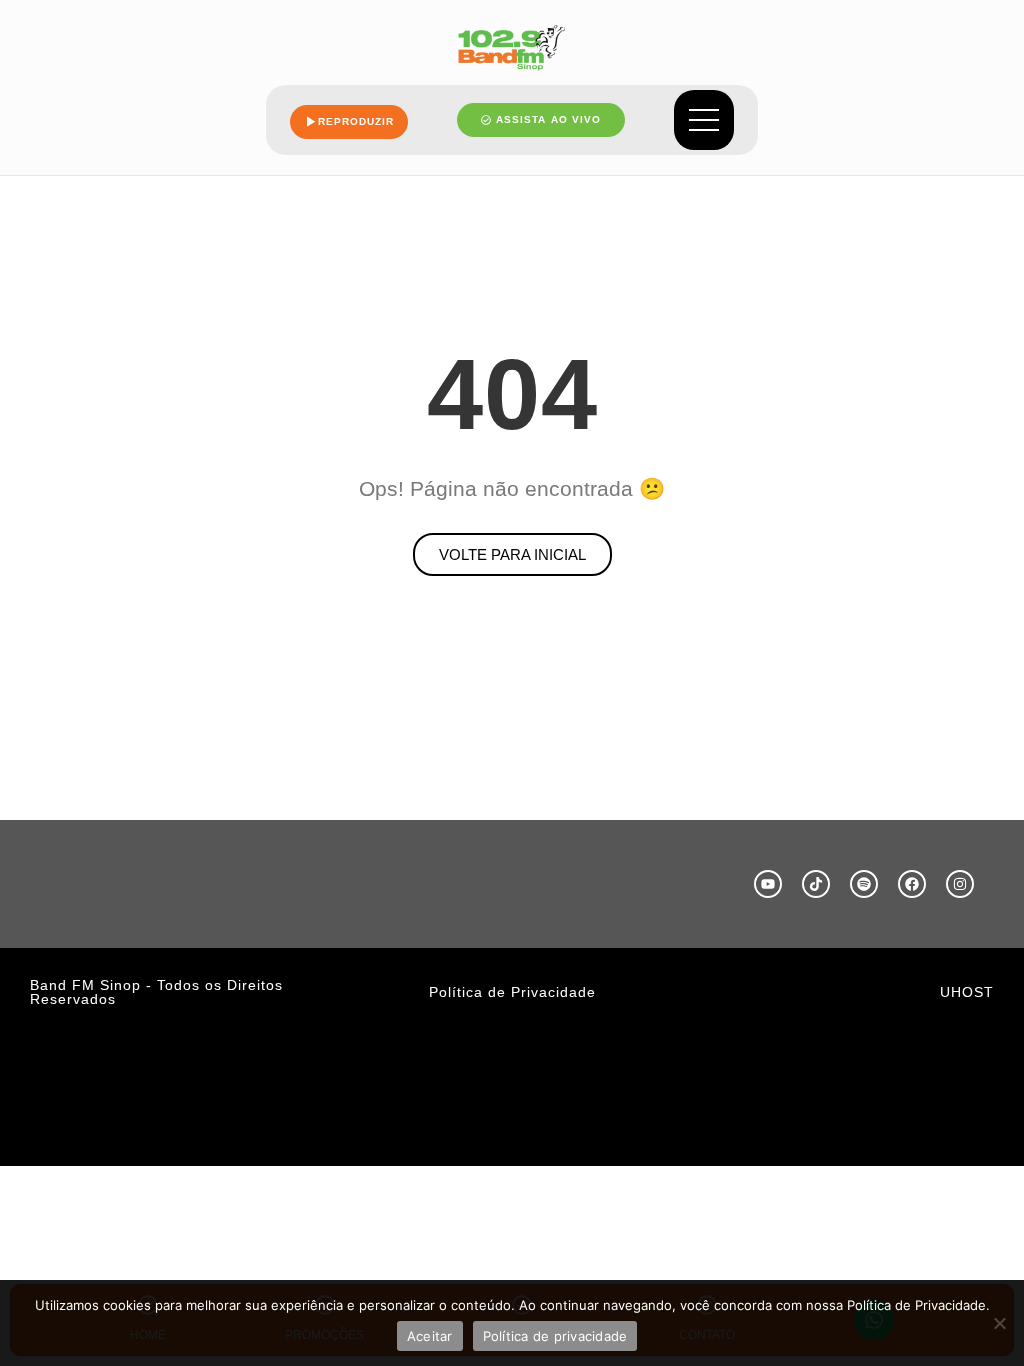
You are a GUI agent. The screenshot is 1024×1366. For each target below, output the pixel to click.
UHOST (967, 992)
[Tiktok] (816, 884)
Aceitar (430, 1336)
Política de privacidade (555, 1336)
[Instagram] (960, 884)
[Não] (999, 1323)
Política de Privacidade (512, 992)
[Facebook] (912, 884)
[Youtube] (768, 884)
